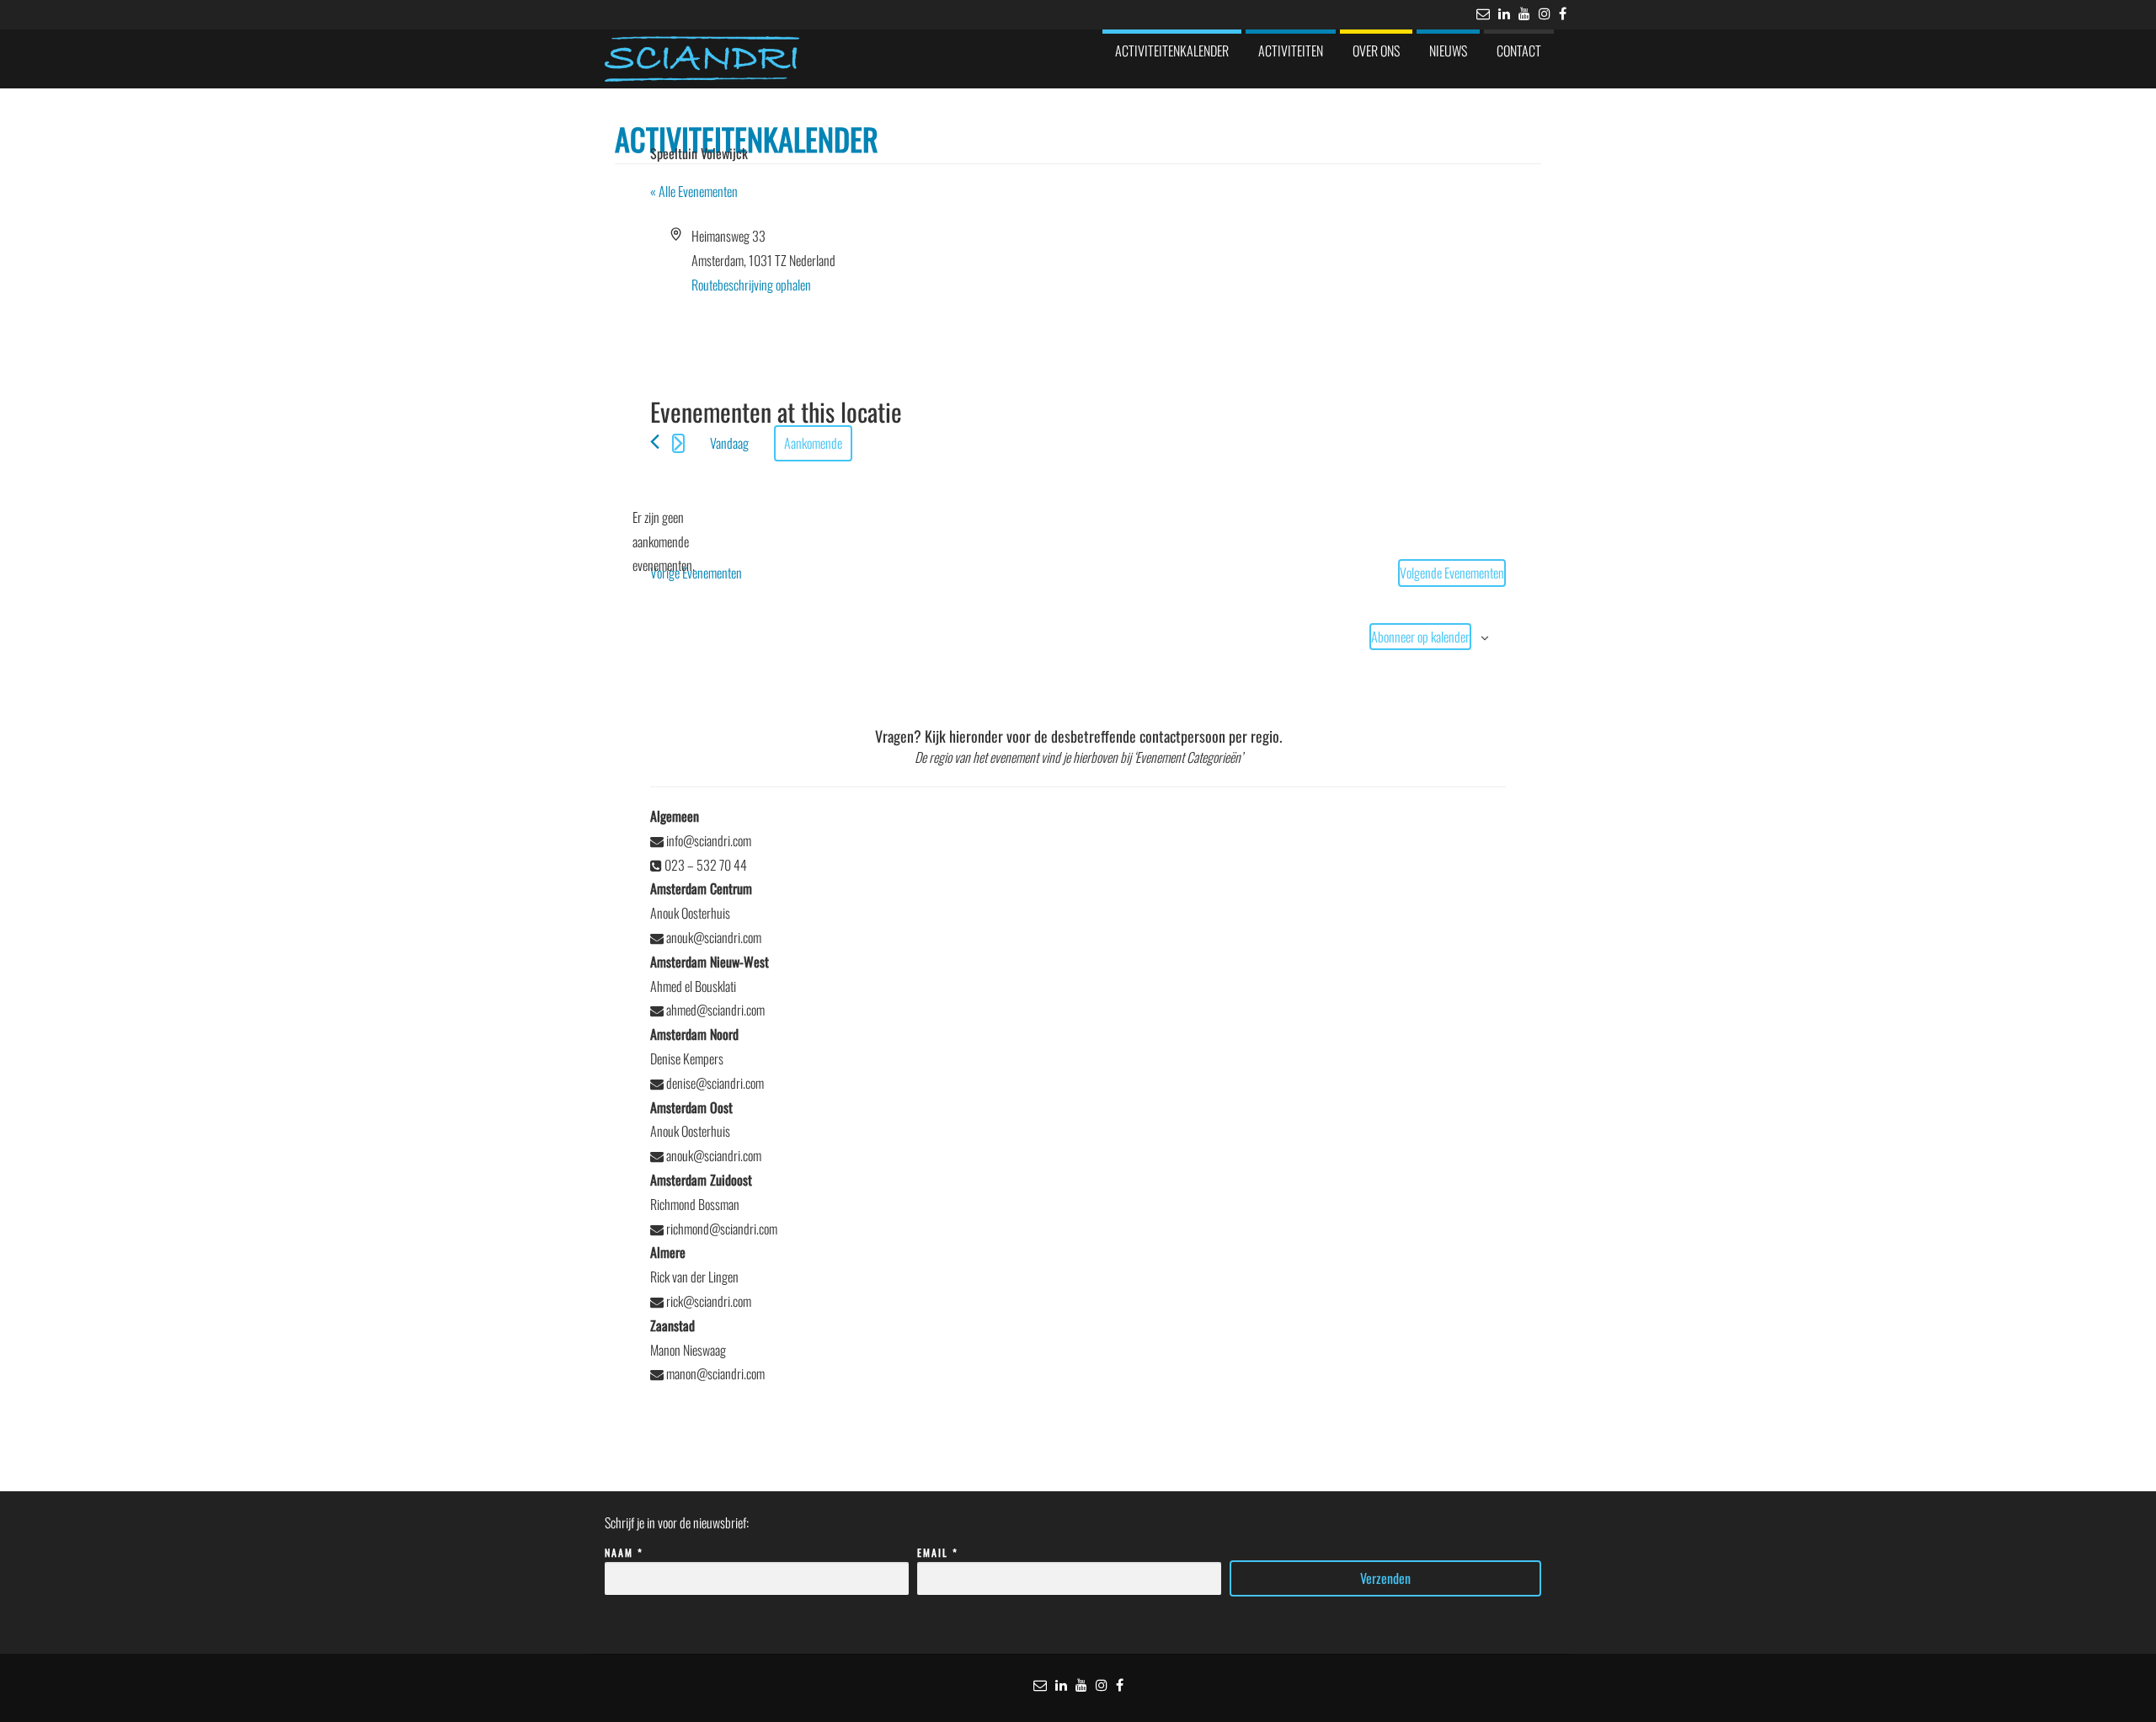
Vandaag (729, 443)
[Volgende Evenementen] (678, 443)
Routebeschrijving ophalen (751, 285)
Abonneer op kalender (1420, 637)
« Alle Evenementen (694, 191)
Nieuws (1448, 51)
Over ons (1376, 51)
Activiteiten (1291, 51)
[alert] (664, 541)
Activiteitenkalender (1172, 51)
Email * (938, 1552)
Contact (1519, 51)
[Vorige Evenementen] (655, 442)
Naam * (624, 1552)
